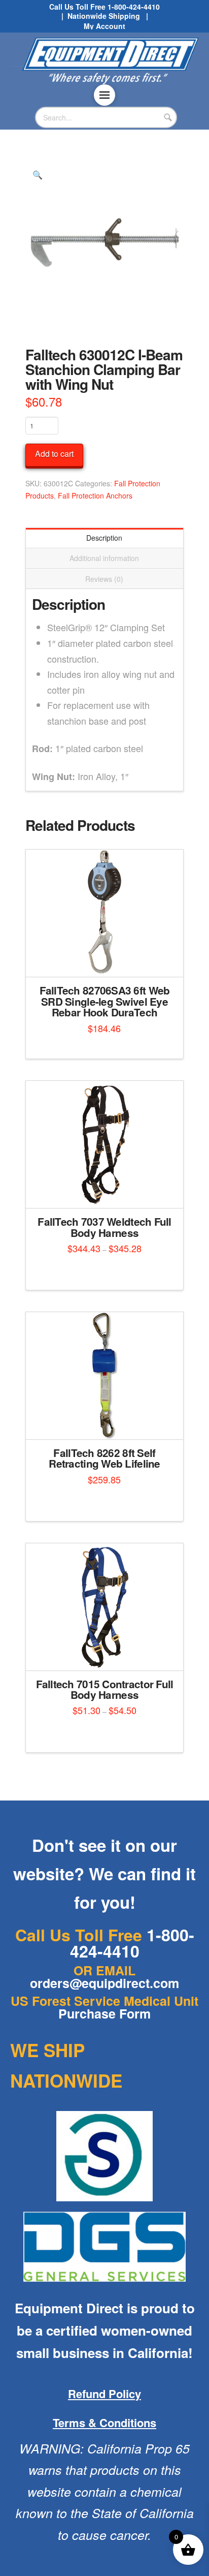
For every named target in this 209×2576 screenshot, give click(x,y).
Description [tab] (104, 538)
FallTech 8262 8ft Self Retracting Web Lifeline (104, 1458)
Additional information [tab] (104, 558)
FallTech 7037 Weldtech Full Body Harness (104, 1227)
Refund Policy (104, 2394)
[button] (104, 95)
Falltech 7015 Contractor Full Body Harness (105, 1689)
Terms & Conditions (104, 2423)
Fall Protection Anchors (95, 495)
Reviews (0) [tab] (104, 579)
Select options (107, 1191)
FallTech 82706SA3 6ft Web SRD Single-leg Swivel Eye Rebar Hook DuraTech (105, 1001)
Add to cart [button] (108, 960)
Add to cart (54, 454)
